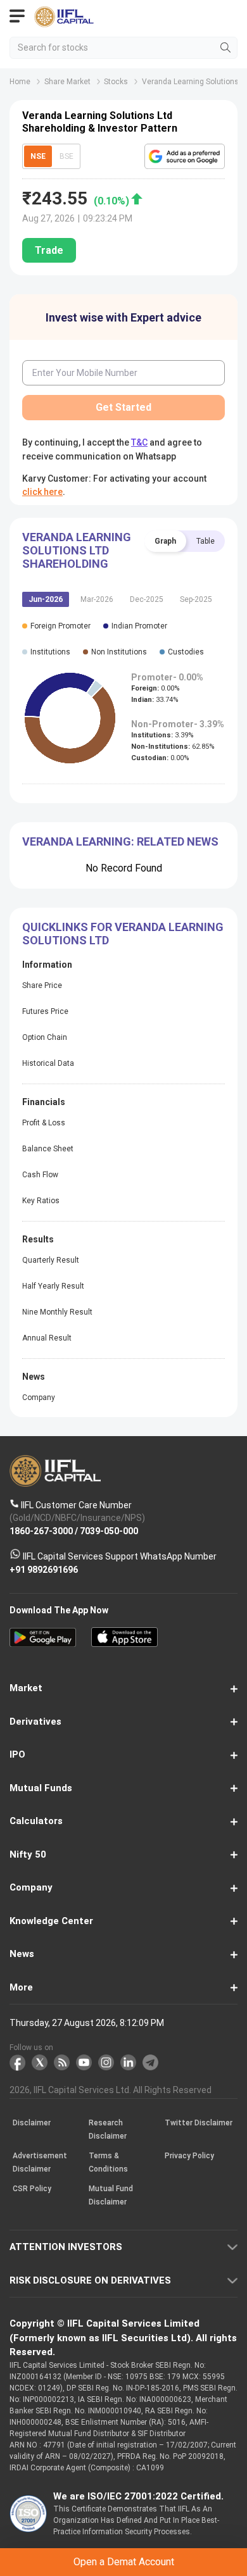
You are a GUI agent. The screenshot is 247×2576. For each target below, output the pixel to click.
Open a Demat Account (123, 1305)
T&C (124, 1337)
